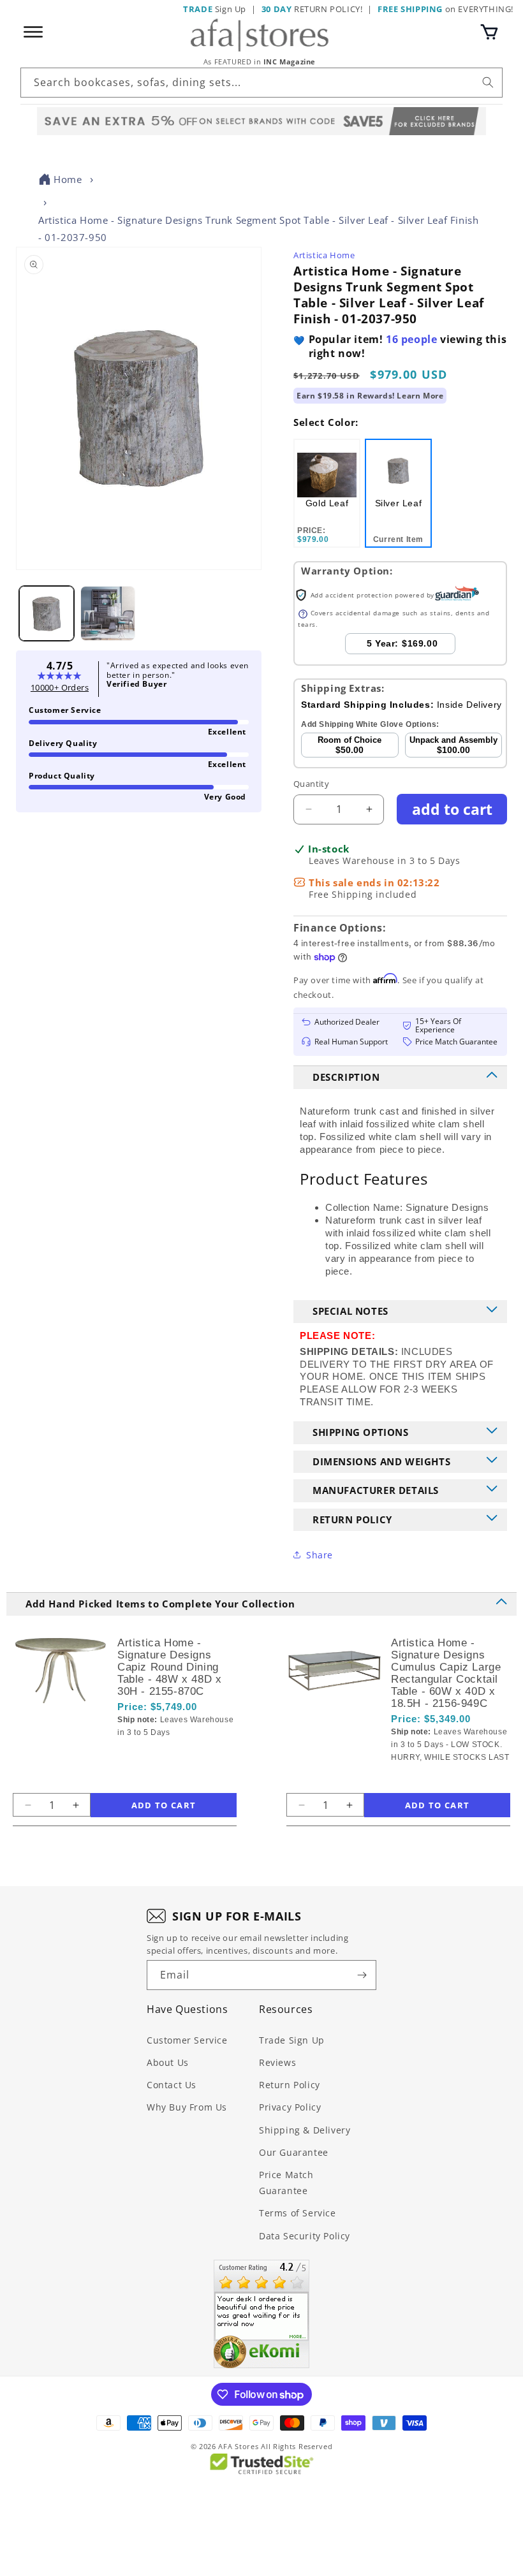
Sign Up (215, 9)
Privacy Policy (290, 2107)
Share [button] (320, 1555)
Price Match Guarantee (286, 2183)
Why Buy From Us (187, 2107)
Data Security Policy (305, 2236)
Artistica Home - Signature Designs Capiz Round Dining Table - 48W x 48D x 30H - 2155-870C (169, 1667)
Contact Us (172, 2085)
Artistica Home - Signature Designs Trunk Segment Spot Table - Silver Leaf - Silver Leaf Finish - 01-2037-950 (258, 229)
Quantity (311, 784)
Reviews (277, 2062)
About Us (168, 2062)
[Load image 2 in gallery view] (108, 613)
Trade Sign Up (292, 2040)
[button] (489, 32)
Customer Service (187, 2040)
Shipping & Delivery (305, 2130)
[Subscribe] (362, 1975)
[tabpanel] (327, 493)
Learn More (420, 396)
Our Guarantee (294, 2152)
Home (68, 179)
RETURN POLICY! (312, 9)
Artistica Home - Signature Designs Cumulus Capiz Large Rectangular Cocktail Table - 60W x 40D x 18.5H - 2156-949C (446, 1673)
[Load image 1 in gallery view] (47, 613)
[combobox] (261, 83)
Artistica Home (324, 255)
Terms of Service (298, 2213)
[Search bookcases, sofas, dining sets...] (488, 82)
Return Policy (290, 2085)
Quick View (181, 1754)
